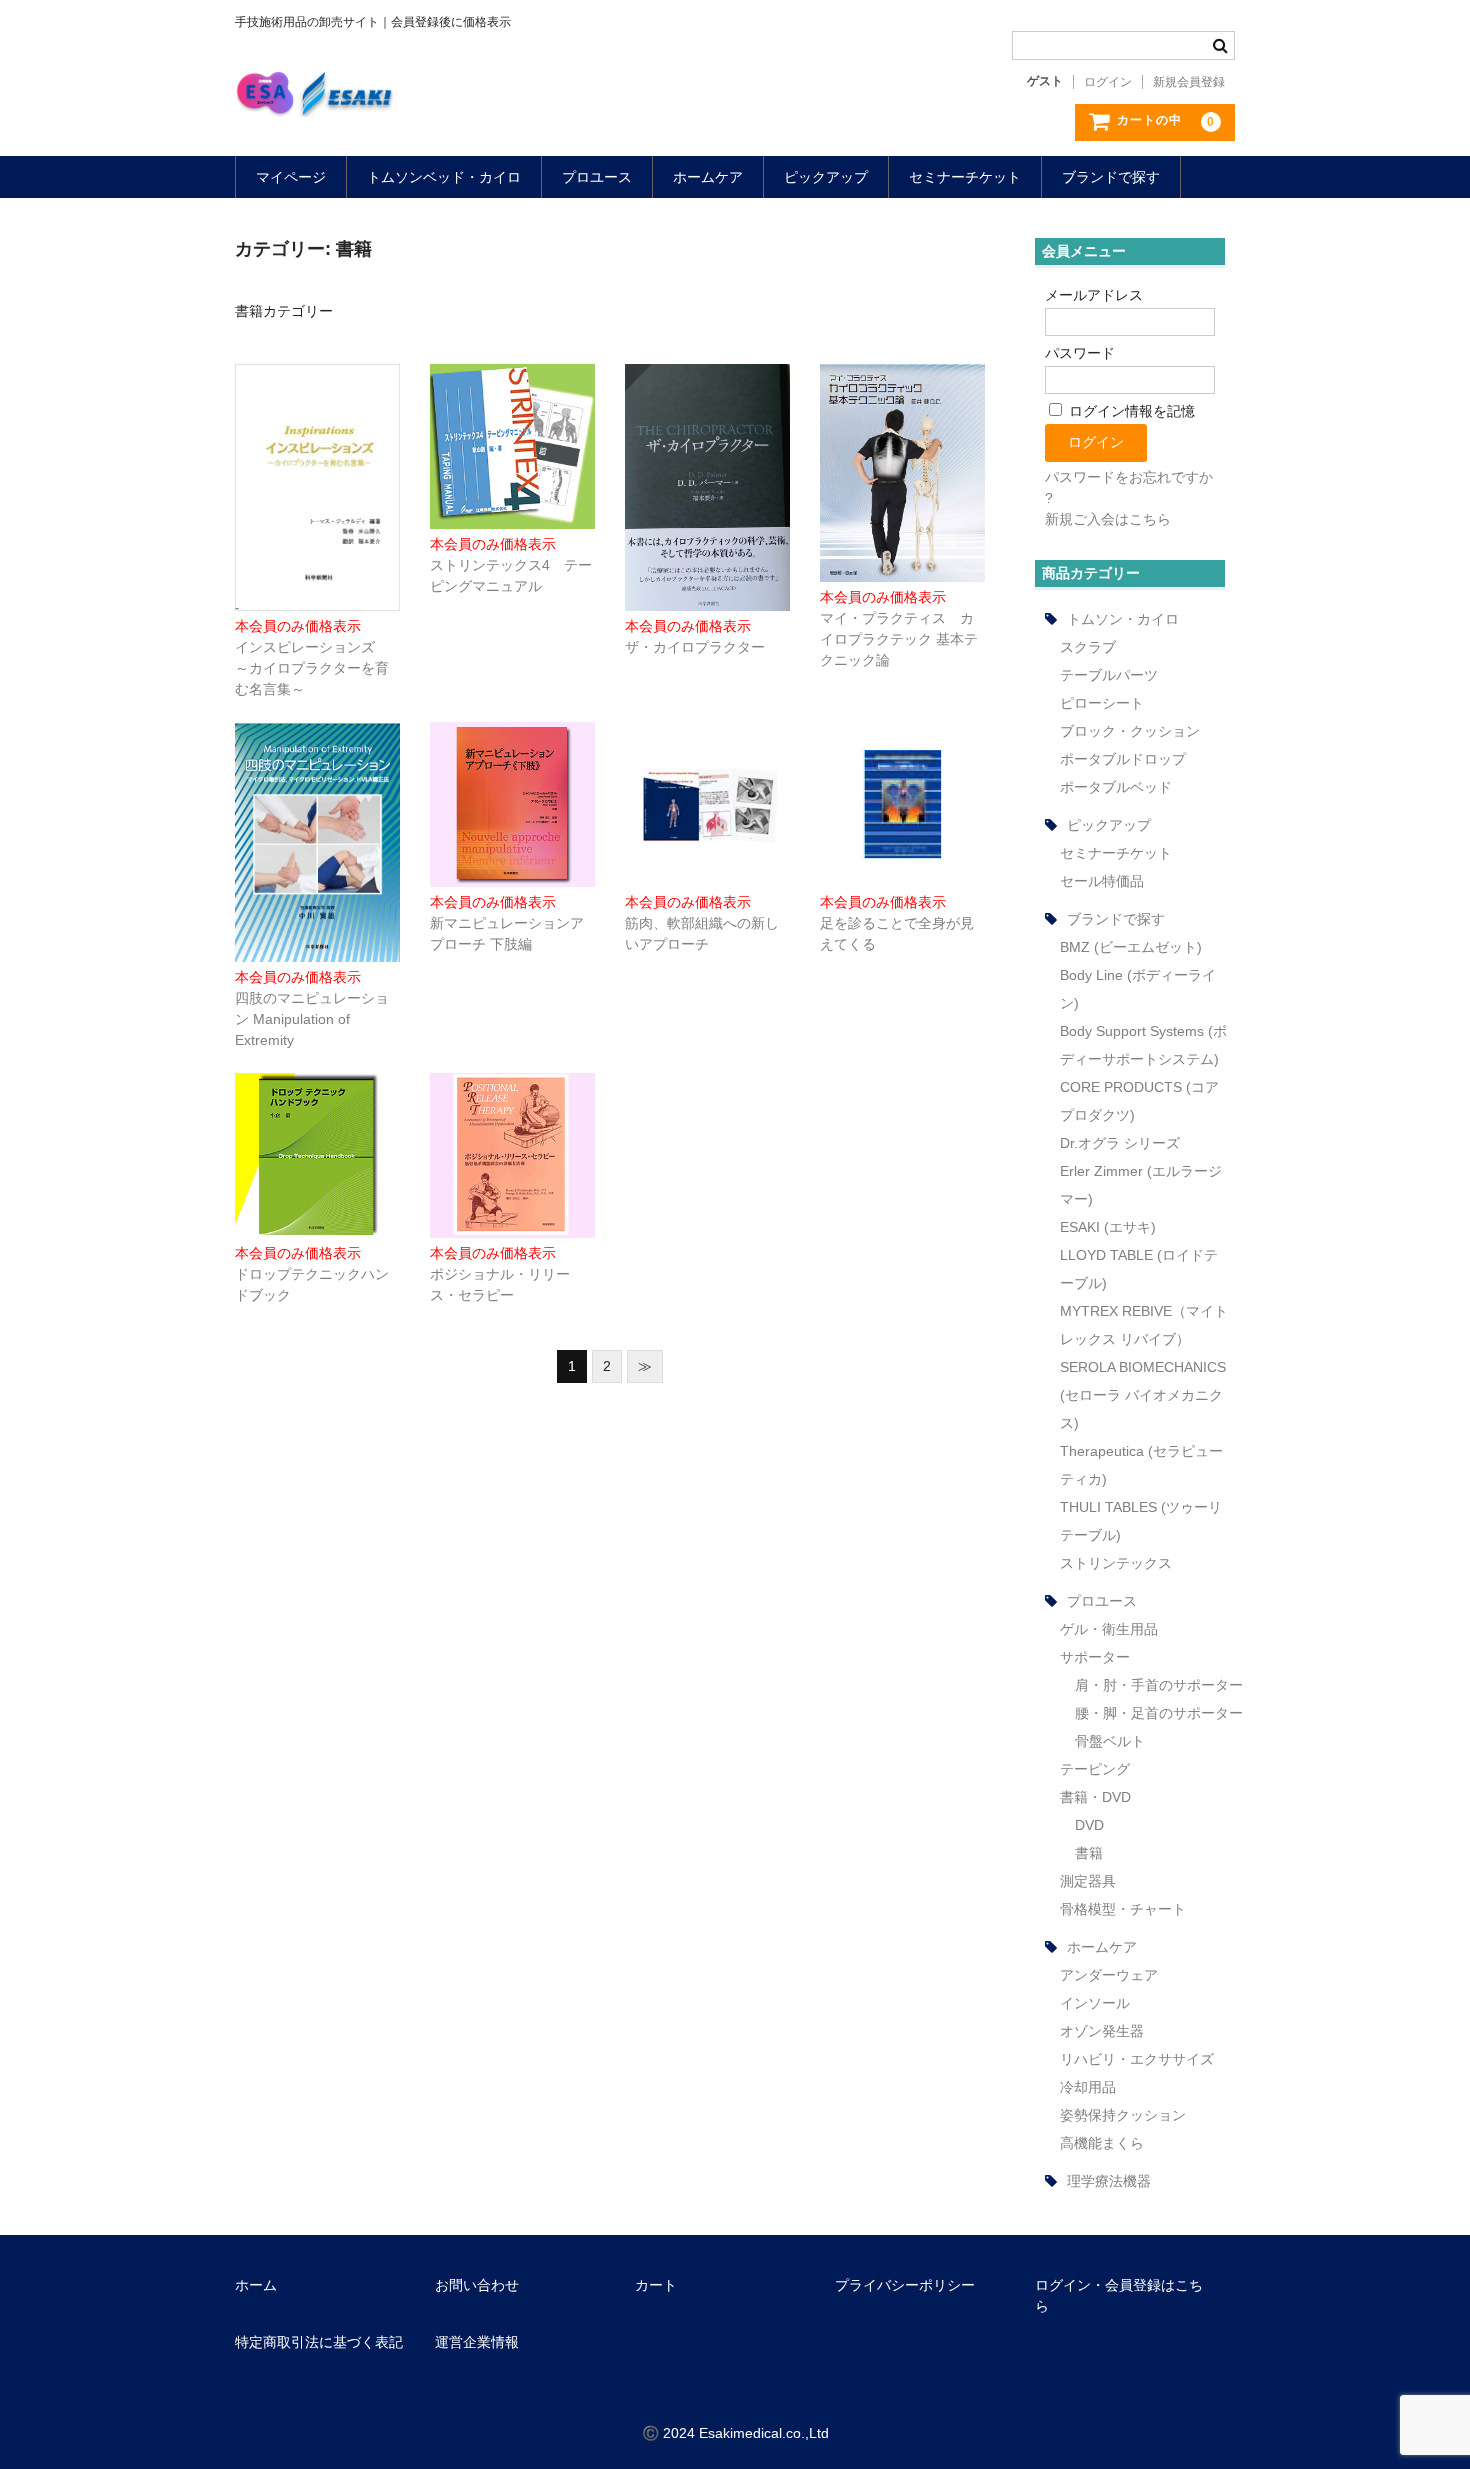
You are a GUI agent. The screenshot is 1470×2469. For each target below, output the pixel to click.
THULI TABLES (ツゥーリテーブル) (1141, 1521)
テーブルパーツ (1109, 675)
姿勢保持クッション (1123, 2115)
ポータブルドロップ (1123, 759)
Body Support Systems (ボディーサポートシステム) (1143, 1045)
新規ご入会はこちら (1108, 519)
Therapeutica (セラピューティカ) (1141, 1465)
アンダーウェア (1109, 1975)
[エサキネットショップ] (314, 97)
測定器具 (1088, 1881)
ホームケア (708, 177)
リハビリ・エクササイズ (1137, 2059)
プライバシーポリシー (905, 2285)
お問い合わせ (477, 2285)
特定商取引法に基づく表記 (319, 2342)
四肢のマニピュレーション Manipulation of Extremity (312, 1019)
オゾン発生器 (1102, 2031)
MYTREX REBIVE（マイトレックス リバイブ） (1144, 1325)
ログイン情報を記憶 (1130, 411)
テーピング (1095, 1769)
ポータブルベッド (1116, 787)
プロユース (597, 177)
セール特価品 (1102, 881)
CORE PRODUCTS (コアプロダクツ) (1139, 1101)
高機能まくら (1102, 2143)
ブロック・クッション (1130, 731)
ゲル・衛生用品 (1109, 1629)
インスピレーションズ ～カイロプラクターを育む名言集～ (312, 668)
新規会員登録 (1189, 82)
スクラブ (1088, 647)
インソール (1095, 2003)
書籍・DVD (1095, 1797)
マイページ (291, 177)
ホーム (256, 2285)
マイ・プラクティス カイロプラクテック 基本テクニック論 (899, 639)
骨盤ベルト (1110, 1741)
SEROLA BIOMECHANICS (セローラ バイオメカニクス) (1143, 1395)
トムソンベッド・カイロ (444, 177)
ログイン (1108, 82)
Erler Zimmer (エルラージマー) (1141, 1185)
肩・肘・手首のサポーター (1159, 1685)
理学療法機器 (1109, 2181)
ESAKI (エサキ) (1108, 1227)
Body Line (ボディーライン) (1138, 989)
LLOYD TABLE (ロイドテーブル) (1139, 1269)
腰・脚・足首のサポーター (1159, 1713)
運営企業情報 (477, 2342)
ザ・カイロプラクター (695, 647)
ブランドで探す (1111, 177)
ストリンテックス (1116, 1563)
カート (656, 2285)
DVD (1089, 1825)
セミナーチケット (965, 177)
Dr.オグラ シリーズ (1120, 1143)
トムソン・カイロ (1123, 619)
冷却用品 (1088, 2087)
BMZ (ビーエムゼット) (1131, 947)
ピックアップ (826, 177)
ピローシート (1102, 703)
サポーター (1095, 1657)
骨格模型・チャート (1123, 1909)
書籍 (1089, 1853)
